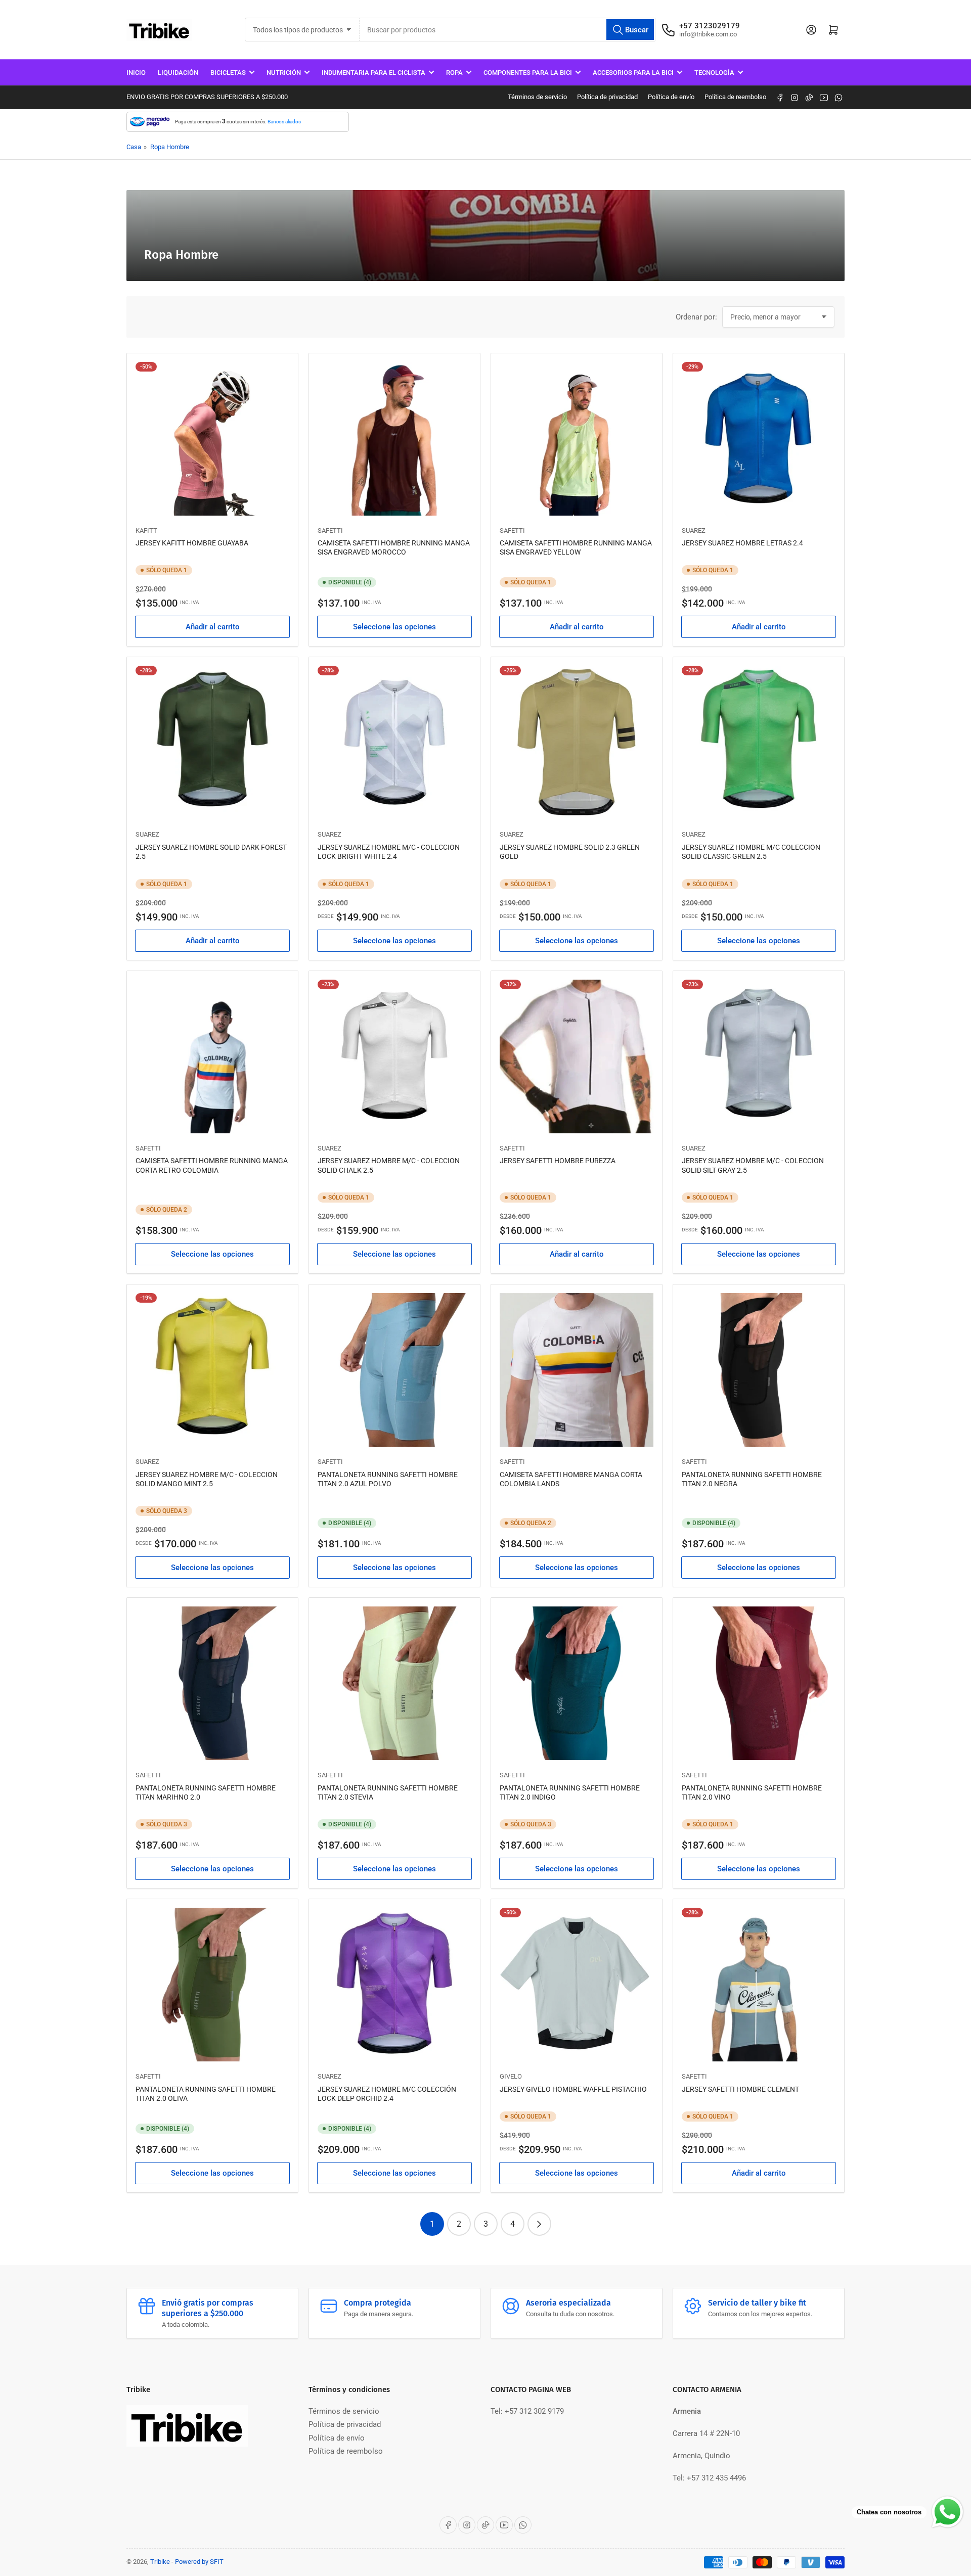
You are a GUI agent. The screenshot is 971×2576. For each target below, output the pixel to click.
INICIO (136, 73)
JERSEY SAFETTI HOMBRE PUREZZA (558, 1161)
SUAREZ (694, 531)
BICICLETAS (228, 73)
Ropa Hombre (170, 147)
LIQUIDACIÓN (178, 73)
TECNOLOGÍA (714, 73)
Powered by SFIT (199, 2562)
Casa (134, 147)
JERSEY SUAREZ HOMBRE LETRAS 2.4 (742, 543)
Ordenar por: (696, 317)
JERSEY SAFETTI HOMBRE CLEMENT (740, 2089)
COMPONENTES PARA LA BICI (528, 73)
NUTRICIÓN (284, 73)
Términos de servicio (537, 97)
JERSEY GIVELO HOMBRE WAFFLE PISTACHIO (573, 2089)
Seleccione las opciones (394, 627)
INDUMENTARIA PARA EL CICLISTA (373, 73)
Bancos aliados (284, 122)
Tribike (160, 2562)
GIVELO (511, 2076)
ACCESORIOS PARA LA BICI (633, 73)
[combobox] (507, 30)
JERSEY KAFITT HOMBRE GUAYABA (192, 543)
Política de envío (671, 97)
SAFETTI (330, 531)
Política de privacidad (607, 97)
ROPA (454, 73)
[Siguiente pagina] (539, 2224)
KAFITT (146, 531)
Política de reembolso (735, 97)
